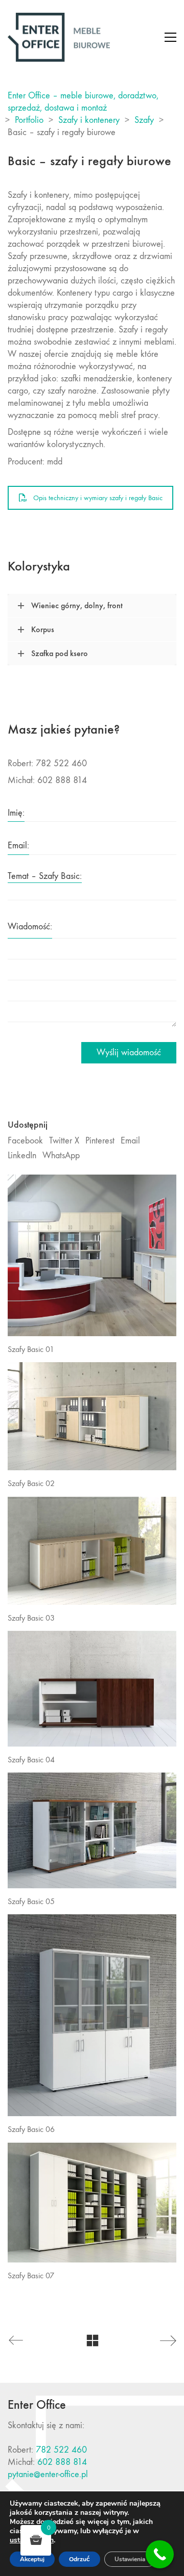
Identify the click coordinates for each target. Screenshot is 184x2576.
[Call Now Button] (160, 2554)
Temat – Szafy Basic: (45, 876)
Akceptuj (32, 2559)
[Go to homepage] (59, 37)
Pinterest (100, 1141)
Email (130, 1141)
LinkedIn (22, 1155)
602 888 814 (62, 2462)
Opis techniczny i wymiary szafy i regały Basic (98, 498)
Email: (18, 845)
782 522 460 (61, 2450)
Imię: (16, 813)
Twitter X (64, 1141)
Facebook (25, 1141)
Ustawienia (130, 2559)
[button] (170, 37)
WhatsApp (61, 1155)
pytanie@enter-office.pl (48, 2474)
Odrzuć (79, 2559)
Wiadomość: (30, 927)
